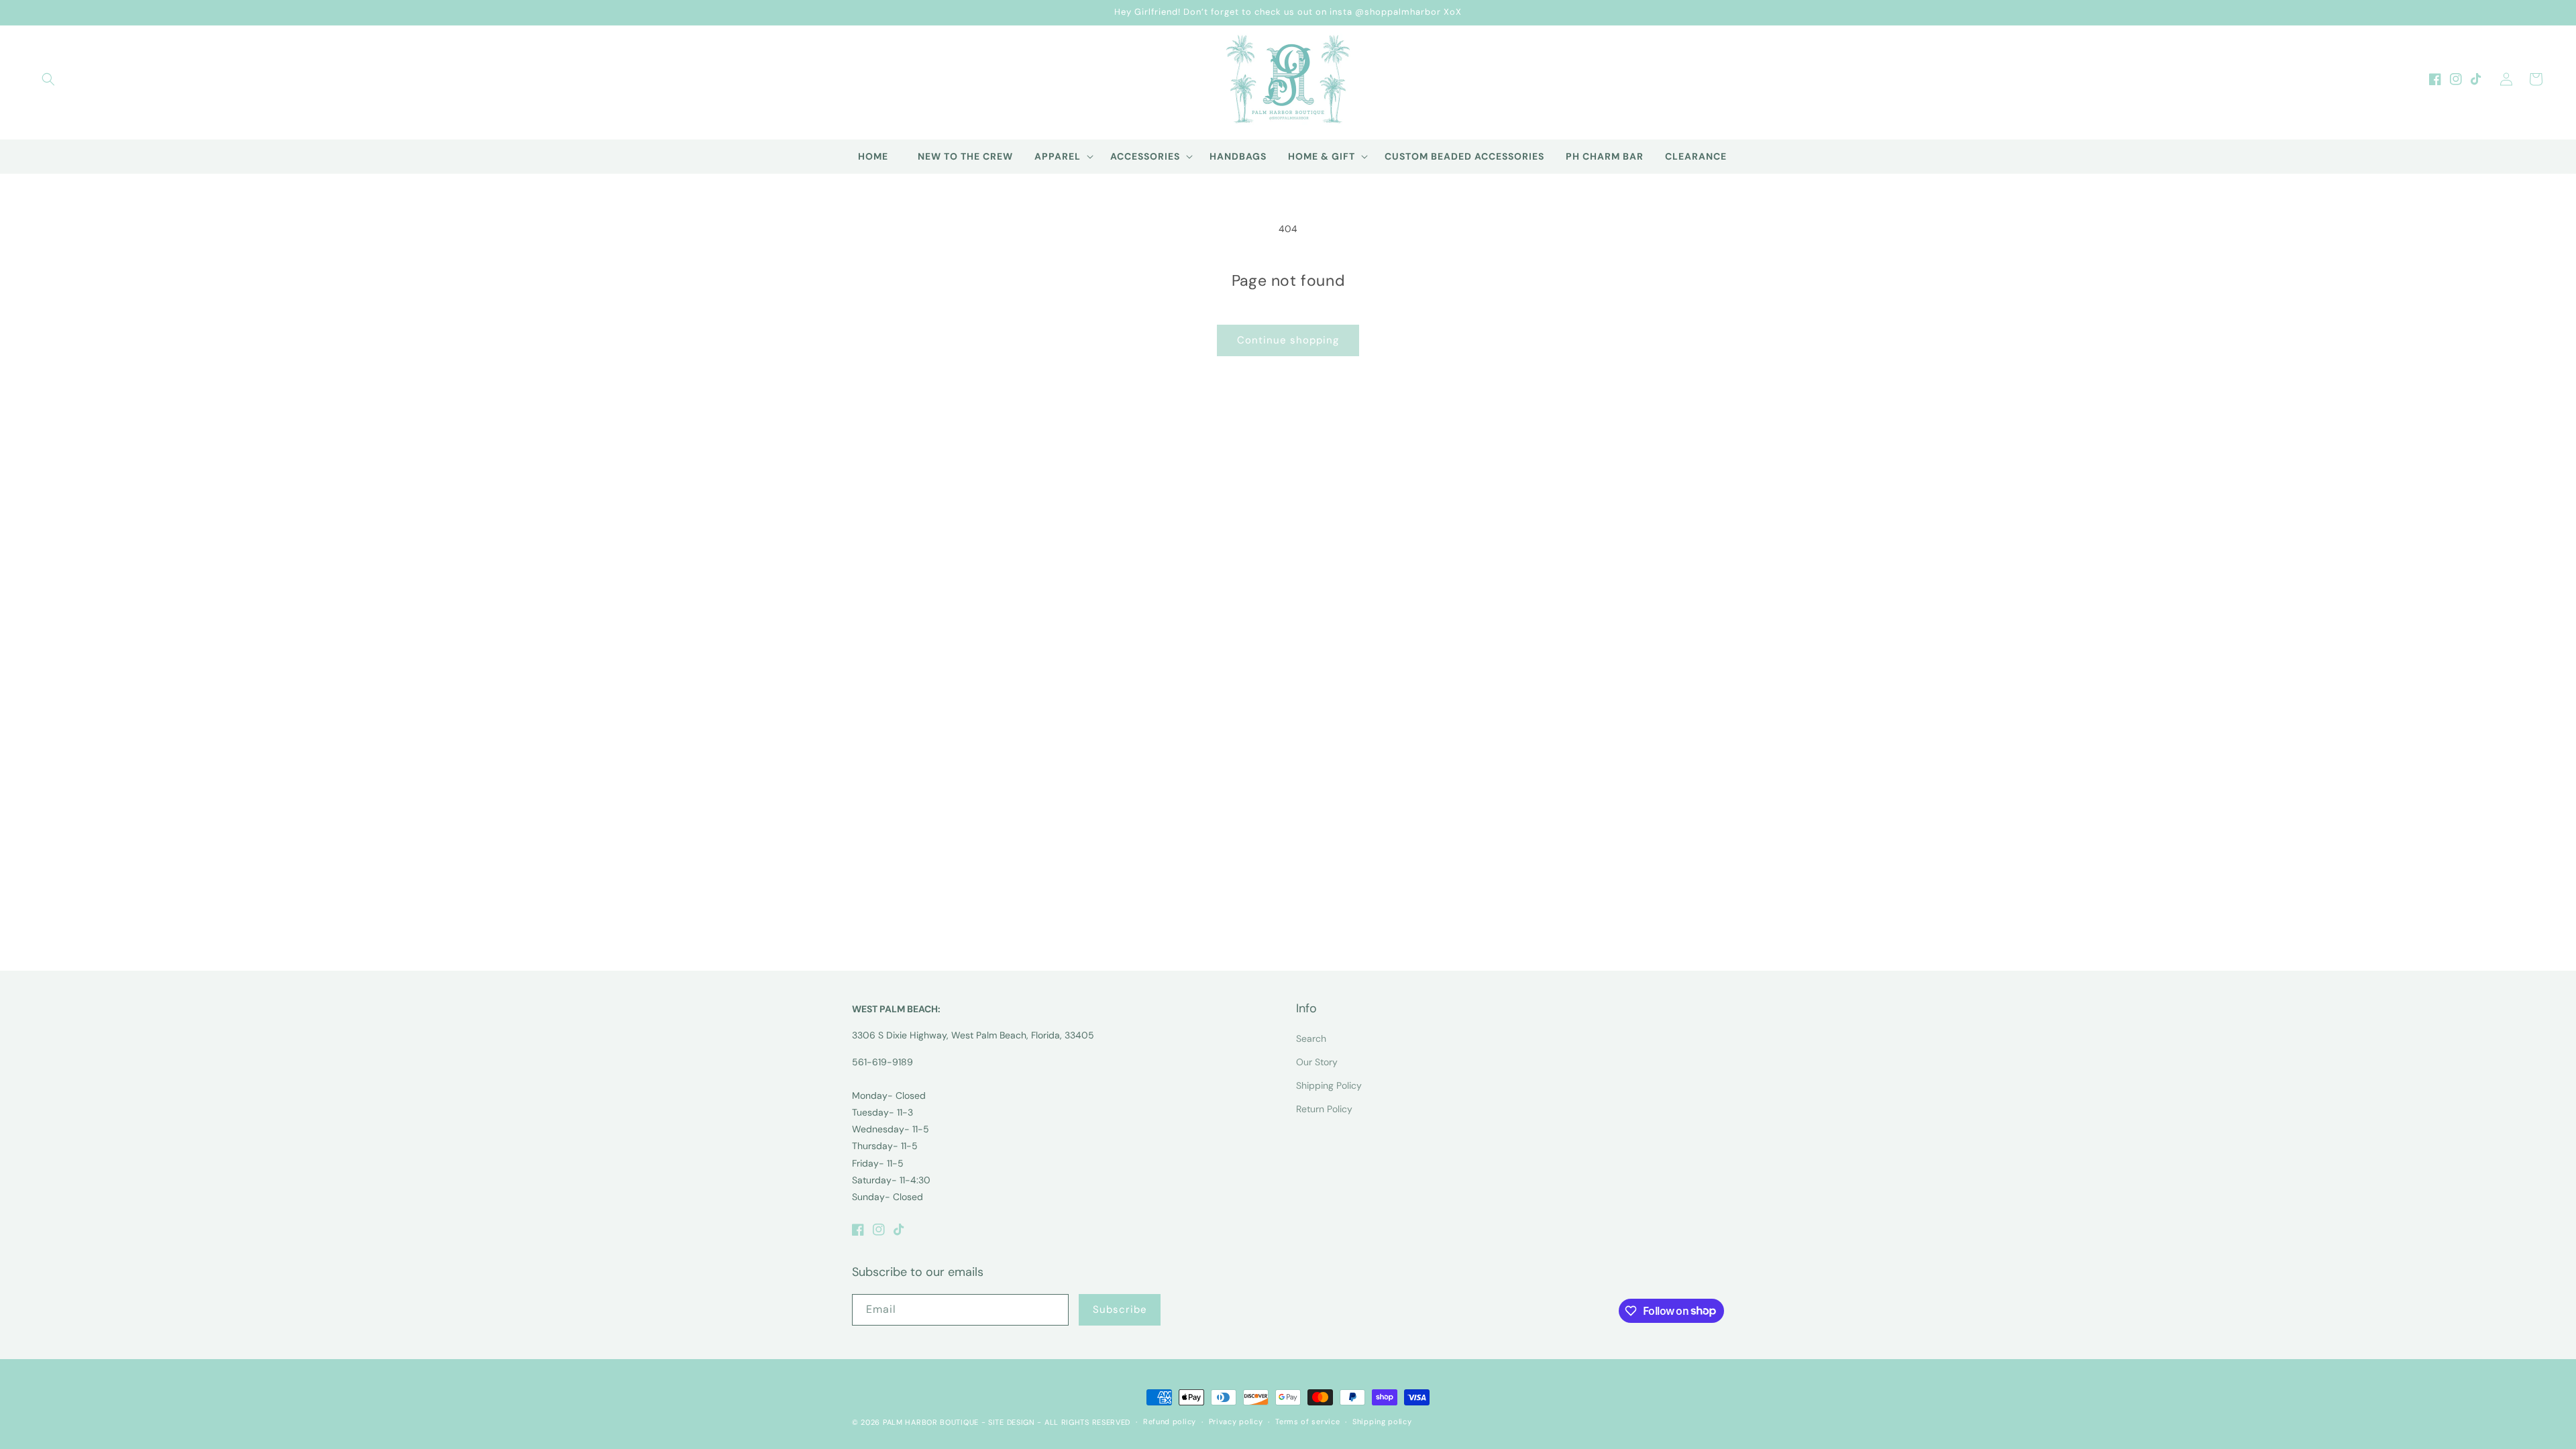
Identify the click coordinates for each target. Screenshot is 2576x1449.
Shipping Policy (1329, 1085)
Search (1311, 1038)
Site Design (1012, 1422)
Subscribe (1120, 1309)
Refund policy (1170, 1421)
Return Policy (1324, 1109)
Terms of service (1307, 1421)
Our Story (1317, 1062)
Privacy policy (1236, 1421)
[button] (48, 79)
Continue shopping (1288, 340)
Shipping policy (1382, 1421)
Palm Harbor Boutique (931, 1422)
